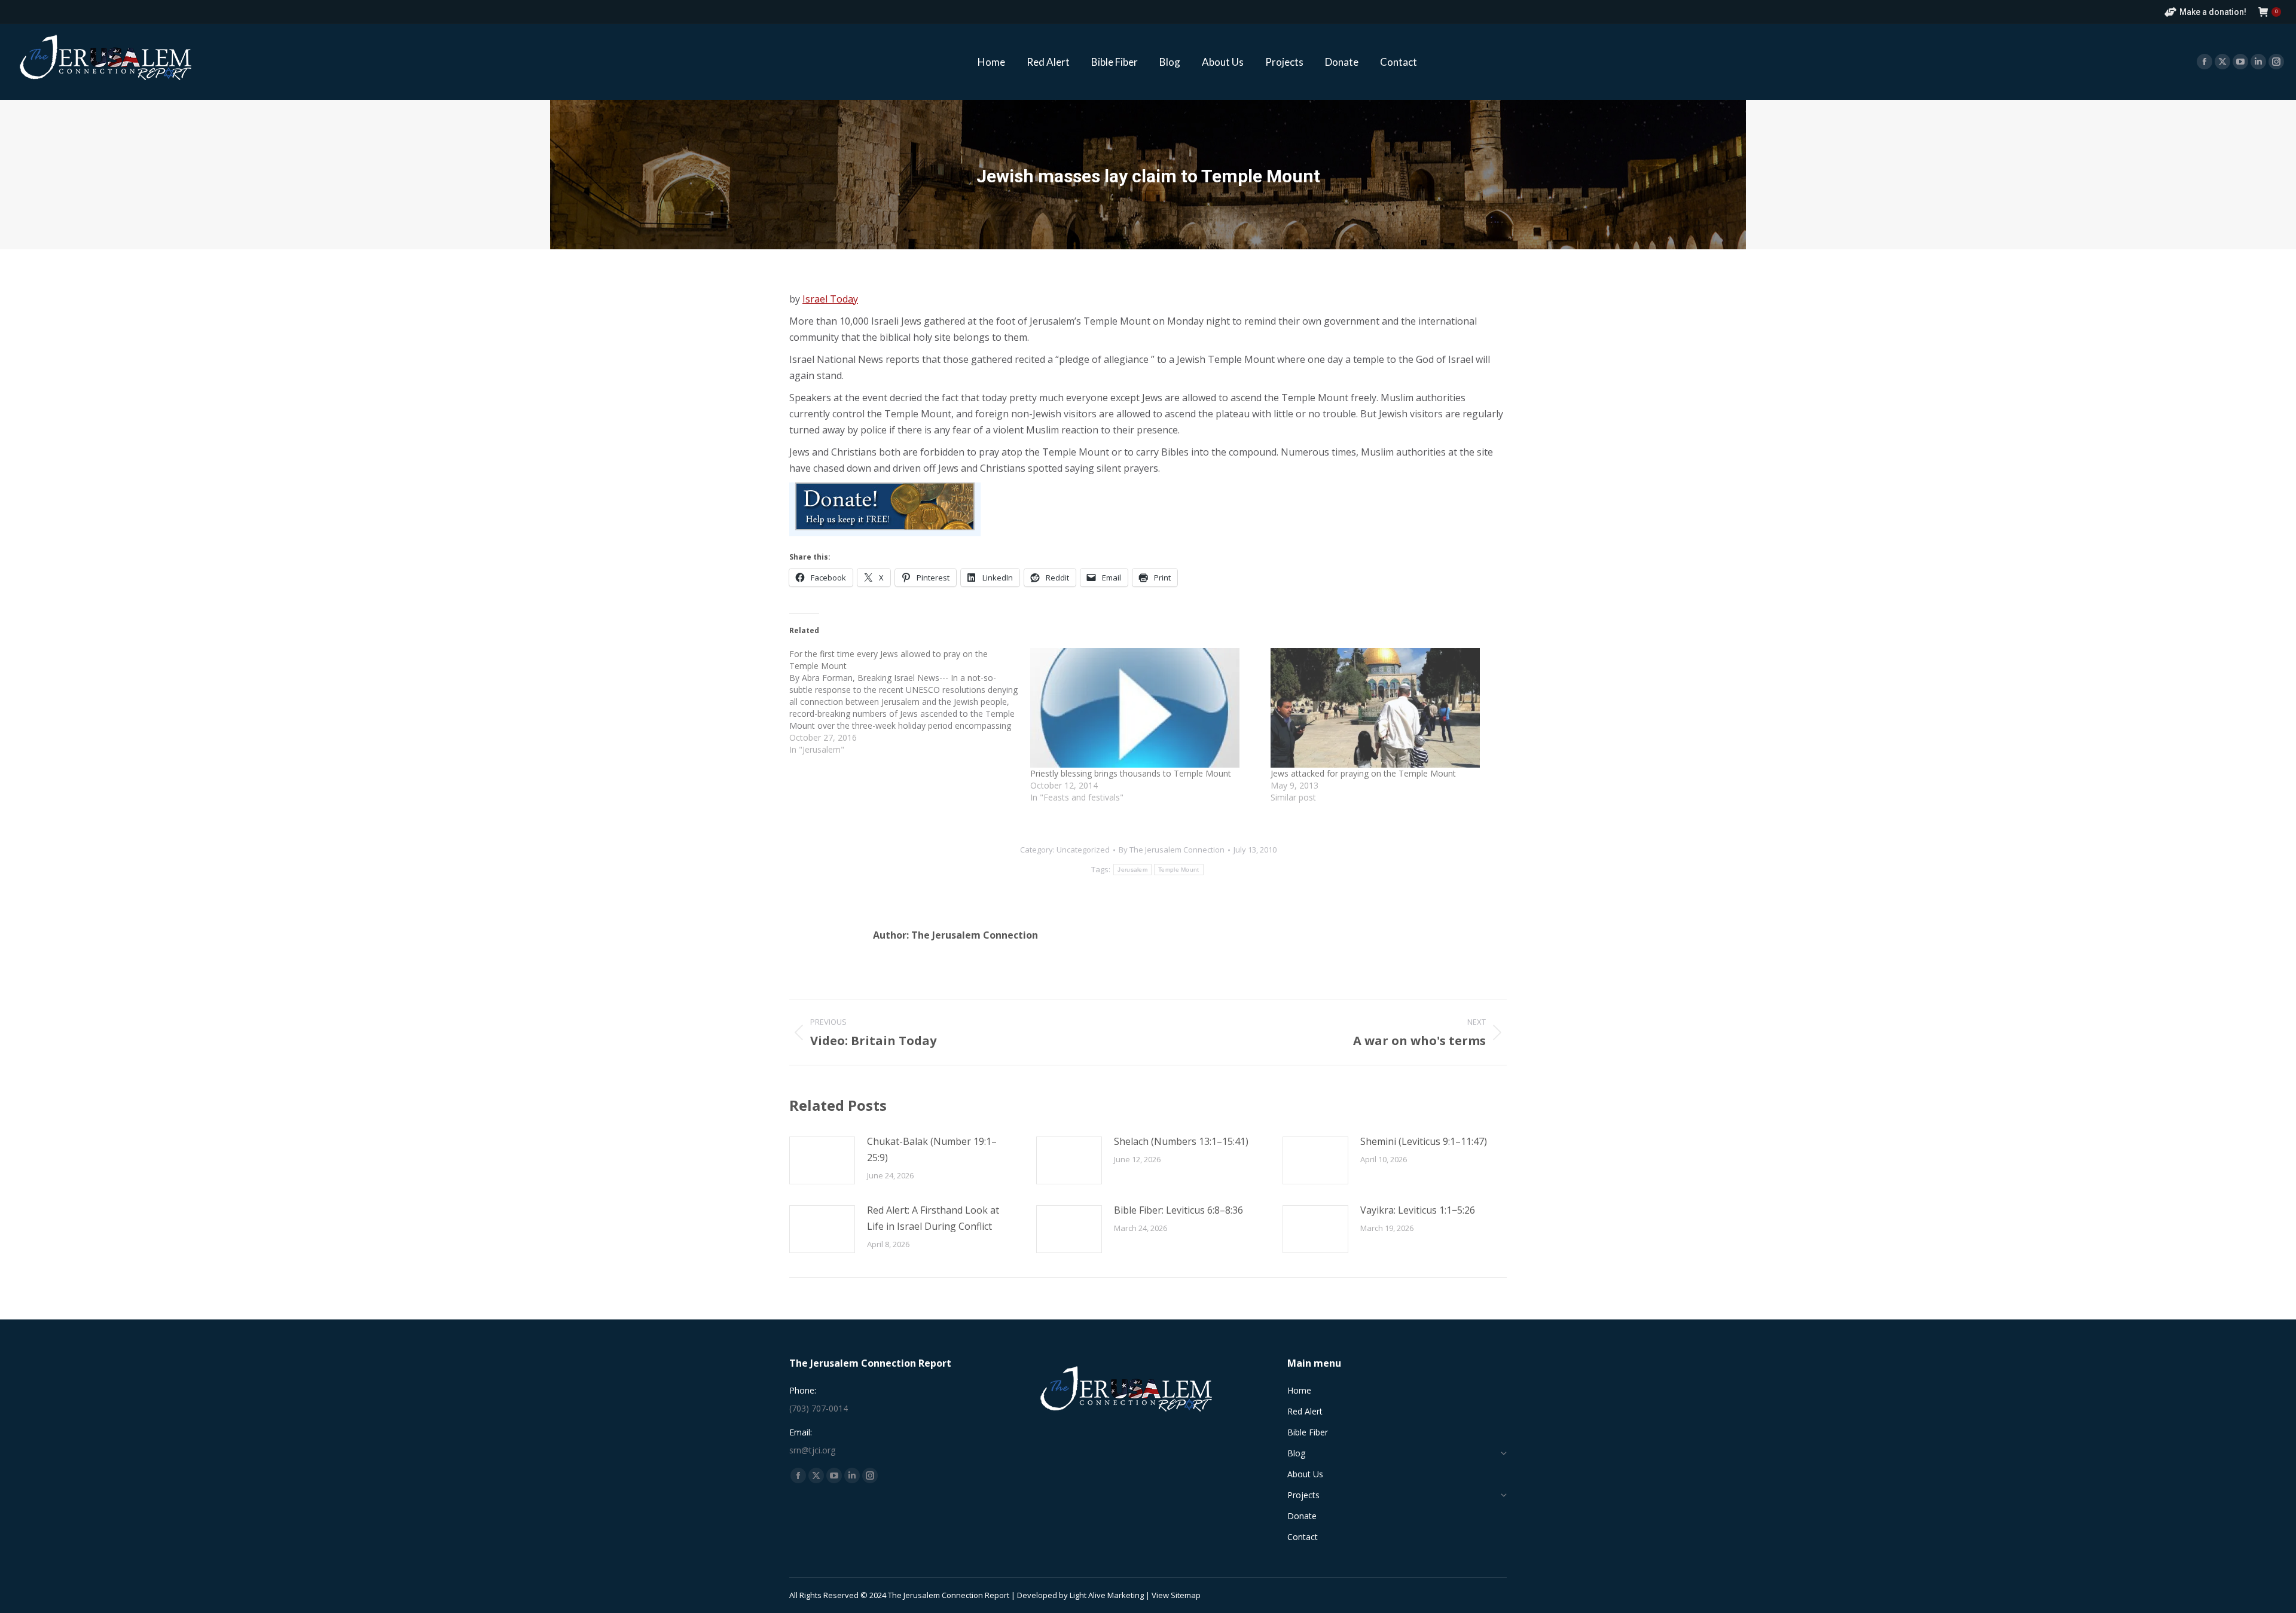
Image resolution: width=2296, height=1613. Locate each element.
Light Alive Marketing (1107, 1595)
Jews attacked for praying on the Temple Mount (1363, 773)
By (1172, 850)
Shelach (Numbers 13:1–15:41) (1181, 1141)
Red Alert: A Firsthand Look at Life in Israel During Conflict (933, 1218)
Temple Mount (1179, 870)
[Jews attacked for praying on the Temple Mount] (1385, 708)
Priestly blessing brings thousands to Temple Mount (1131, 773)
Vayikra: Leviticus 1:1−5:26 (1418, 1210)
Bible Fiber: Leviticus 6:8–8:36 (1178, 1210)
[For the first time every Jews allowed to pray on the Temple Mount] (910, 702)
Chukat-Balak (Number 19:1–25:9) (932, 1149)
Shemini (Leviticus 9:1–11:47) (1424, 1141)
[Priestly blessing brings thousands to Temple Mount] (1145, 708)
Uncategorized (1083, 850)
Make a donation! (2213, 12)
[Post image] (822, 1160)
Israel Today (830, 299)
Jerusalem (1132, 870)
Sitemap (1186, 1595)
